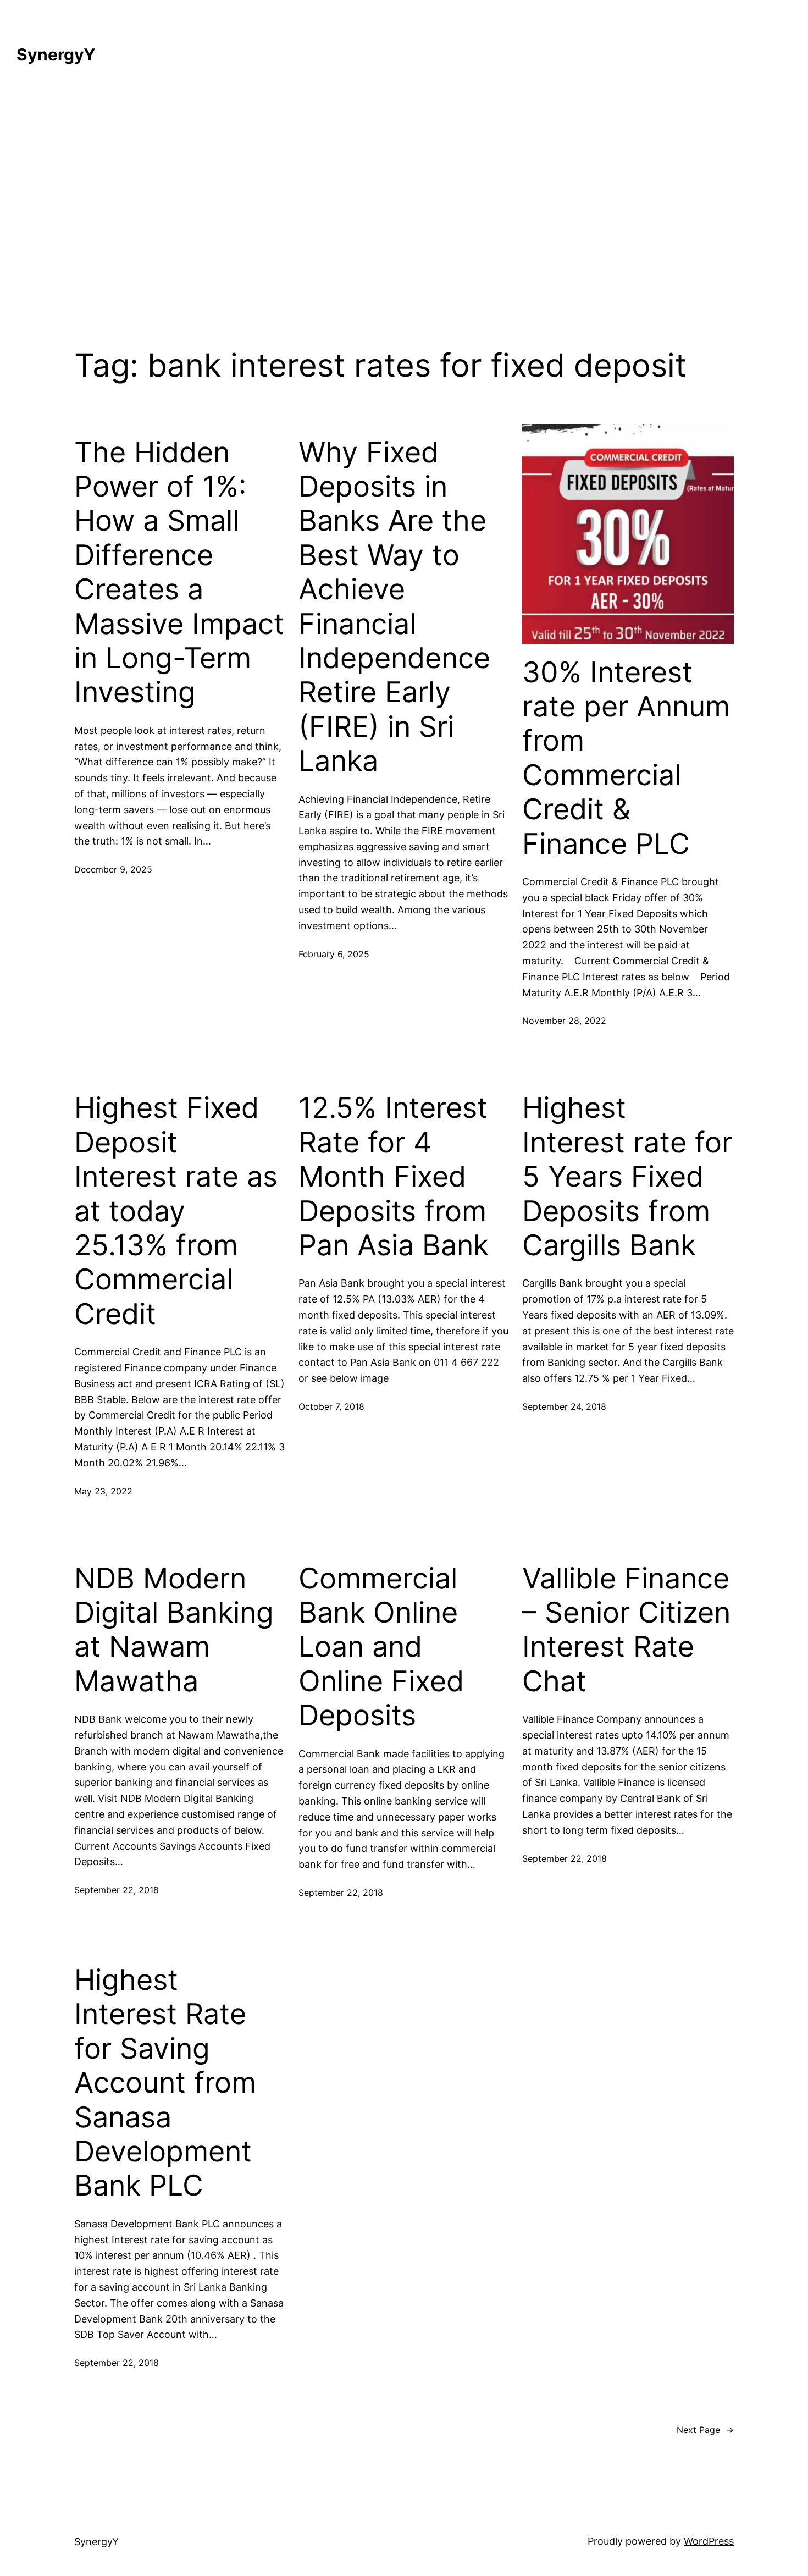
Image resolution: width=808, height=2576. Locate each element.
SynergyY (56, 54)
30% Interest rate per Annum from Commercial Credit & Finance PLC (626, 758)
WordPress (709, 2541)
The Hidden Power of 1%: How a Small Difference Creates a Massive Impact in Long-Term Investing (179, 573)
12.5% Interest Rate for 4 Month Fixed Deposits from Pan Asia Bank (394, 1177)
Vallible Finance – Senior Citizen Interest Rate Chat (626, 1630)
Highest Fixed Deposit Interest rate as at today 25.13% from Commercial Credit (176, 1211)
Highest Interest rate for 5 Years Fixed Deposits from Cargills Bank (627, 1177)
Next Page (705, 2430)
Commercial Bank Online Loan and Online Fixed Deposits (381, 1647)
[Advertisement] (404, 199)
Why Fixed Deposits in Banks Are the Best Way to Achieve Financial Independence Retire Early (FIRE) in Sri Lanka (394, 607)
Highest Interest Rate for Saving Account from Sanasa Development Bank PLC (165, 2083)
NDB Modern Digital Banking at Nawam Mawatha (174, 1630)
